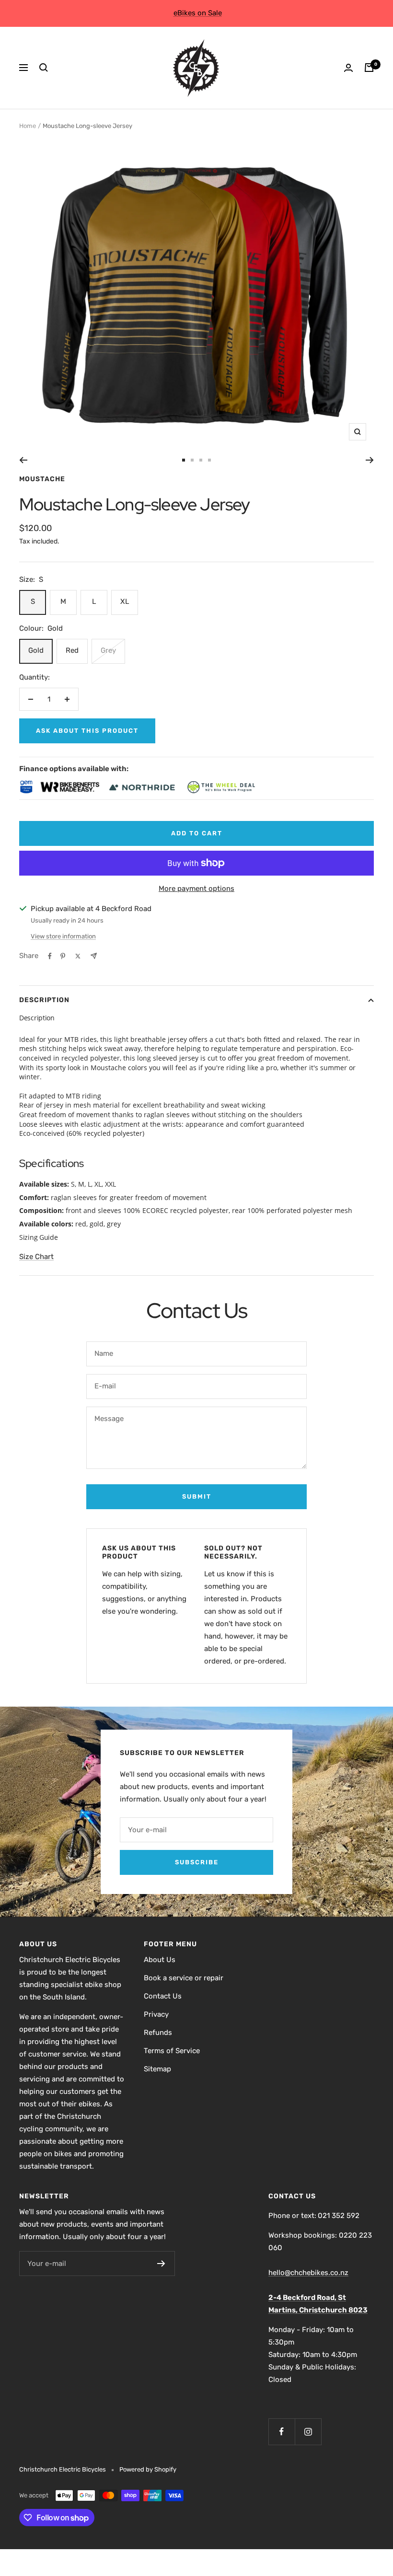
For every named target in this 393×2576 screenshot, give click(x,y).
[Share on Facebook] (50, 956)
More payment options (196, 889)
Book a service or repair (184, 1978)
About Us (160, 1960)
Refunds (158, 2033)
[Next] (370, 460)
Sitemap (157, 2069)
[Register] (161, 2264)
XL (125, 601)
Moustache (42, 479)
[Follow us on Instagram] (308, 2432)
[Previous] (23, 460)
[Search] (44, 68)
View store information (63, 936)
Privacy (156, 2014)
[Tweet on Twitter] (78, 956)
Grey (108, 650)
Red (72, 650)
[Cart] (369, 68)
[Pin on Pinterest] (63, 956)
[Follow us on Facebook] (282, 2432)
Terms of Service (172, 2051)
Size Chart (36, 1257)
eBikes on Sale (198, 13)
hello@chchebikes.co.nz (308, 2273)
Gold (36, 650)
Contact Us (163, 1996)
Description (44, 1000)
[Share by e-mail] (94, 956)
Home (28, 126)
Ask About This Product (87, 731)
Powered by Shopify (148, 2469)
